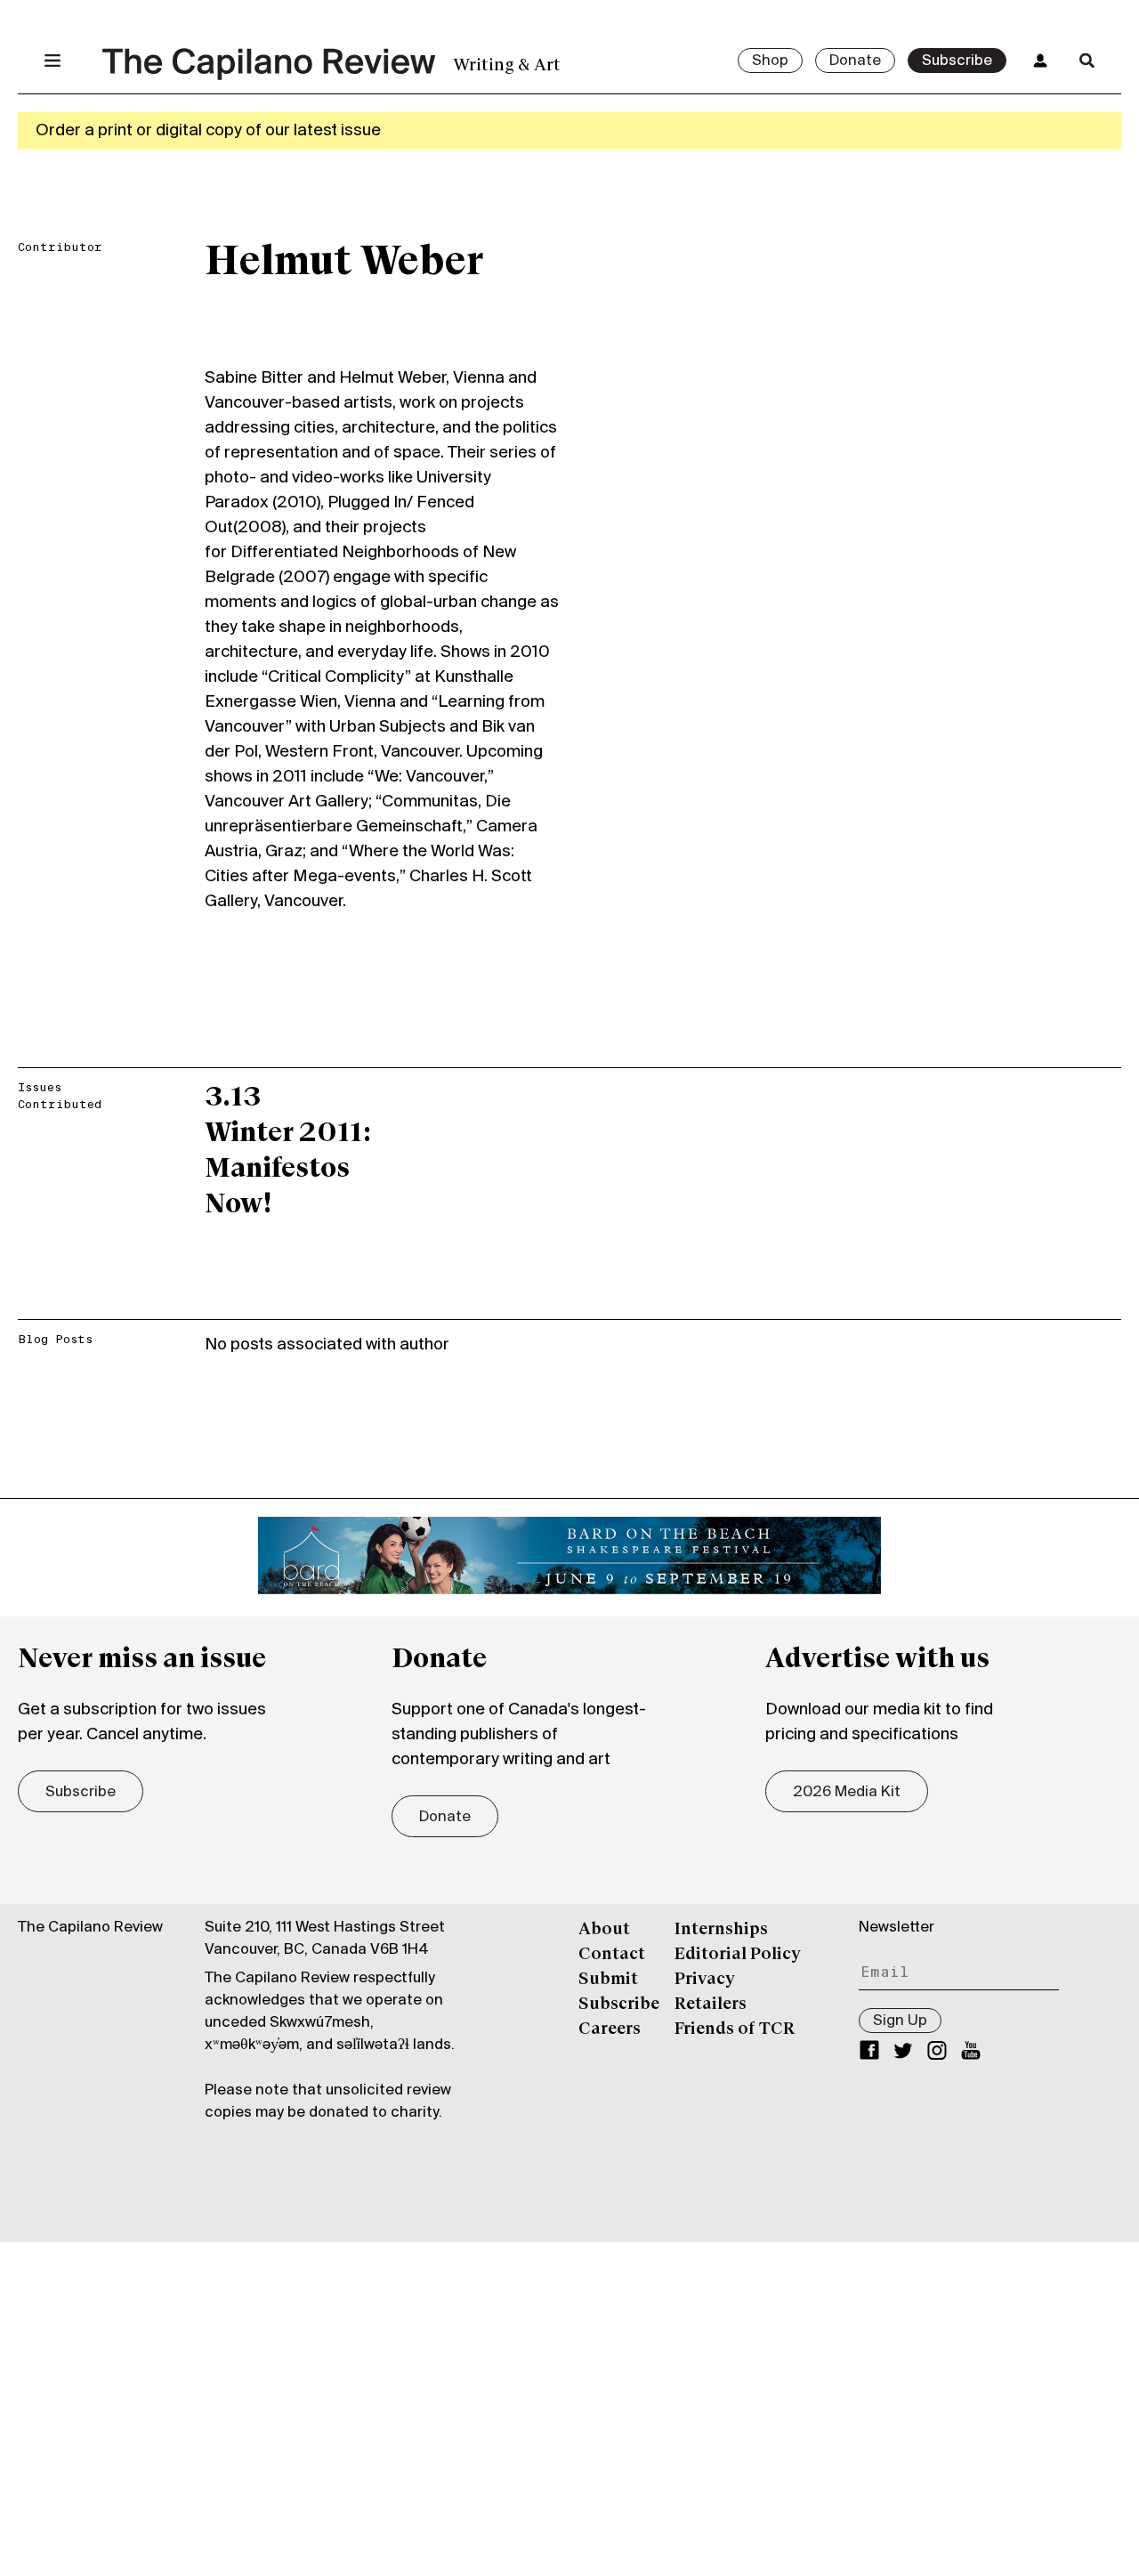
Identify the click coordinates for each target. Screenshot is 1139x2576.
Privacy (705, 1980)
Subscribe (957, 61)
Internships (721, 1930)
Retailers (711, 2005)
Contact (612, 1955)
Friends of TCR (735, 2029)
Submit (608, 1980)
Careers (610, 2029)
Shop (770, 61)
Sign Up (900, 2021)
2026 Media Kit (847, 1793)
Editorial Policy (738, 1955)
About (604, 1930)
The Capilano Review (90, 1928)
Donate (855, 61)
